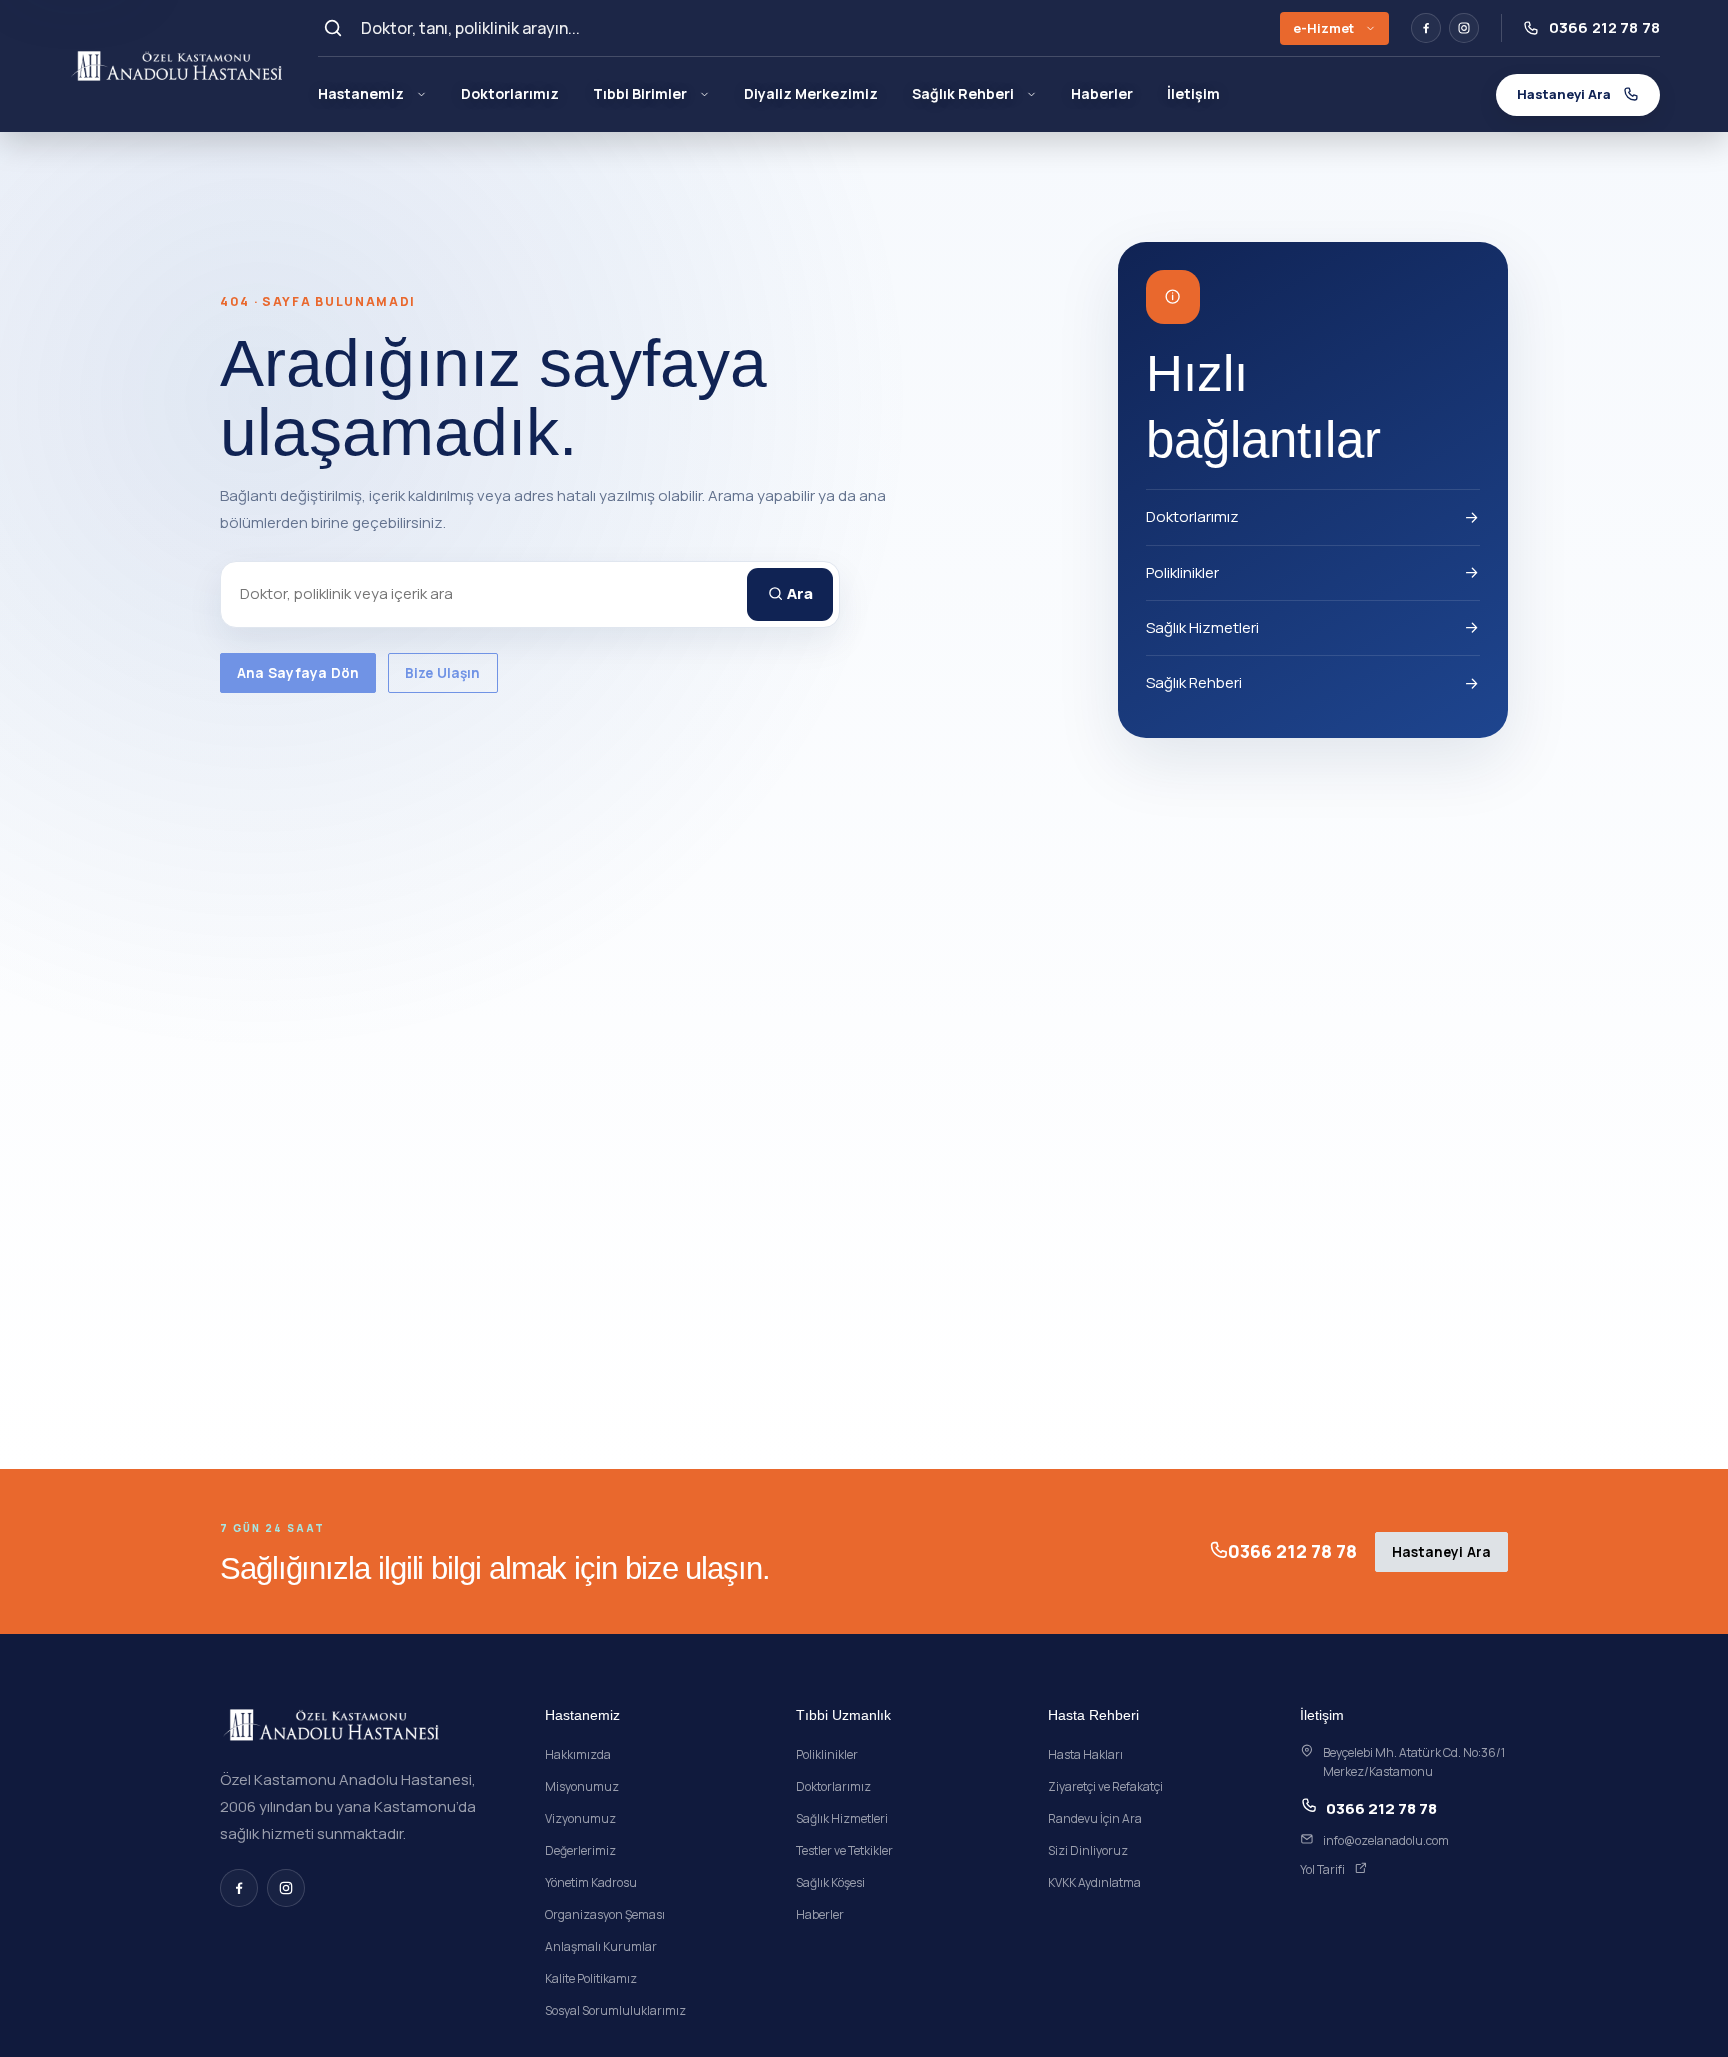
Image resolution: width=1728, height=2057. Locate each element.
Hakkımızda (578, 1754)
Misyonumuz (582, 1786)
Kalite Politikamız (591, 1978)
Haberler (1102, 93)
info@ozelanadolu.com (1386, 1840)
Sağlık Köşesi (830, 1882)
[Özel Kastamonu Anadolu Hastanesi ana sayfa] (178, 66)
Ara (798, 593)
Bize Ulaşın (443, 673)
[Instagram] (1464, 28)
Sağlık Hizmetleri (1202, 627)
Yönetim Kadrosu (591, 1882)
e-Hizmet (1323, 28)
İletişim (1193, 93)
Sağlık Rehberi (963, 93)
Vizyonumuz (580, 1818)
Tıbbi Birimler (640, 93)
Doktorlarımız (510, 93)
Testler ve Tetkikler (844, 1850)
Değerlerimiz (580, 1850)
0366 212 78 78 (1292, 1551)
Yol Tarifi (1322, 1869)
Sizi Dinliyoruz (1088, 1850)
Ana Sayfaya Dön (298, 673)
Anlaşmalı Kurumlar (601, 1946)
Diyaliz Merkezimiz (811, 93)
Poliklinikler (1182, 572)
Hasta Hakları (1085, 1754)
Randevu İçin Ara (1095, 1818)
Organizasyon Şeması (605, 1914)
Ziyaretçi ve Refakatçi (1105, 1786)
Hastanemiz (361, 93)
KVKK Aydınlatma (1094, 1882)
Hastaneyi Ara (1441, 1552)
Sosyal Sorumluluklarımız (615, 2010)
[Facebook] (1426, 28)
